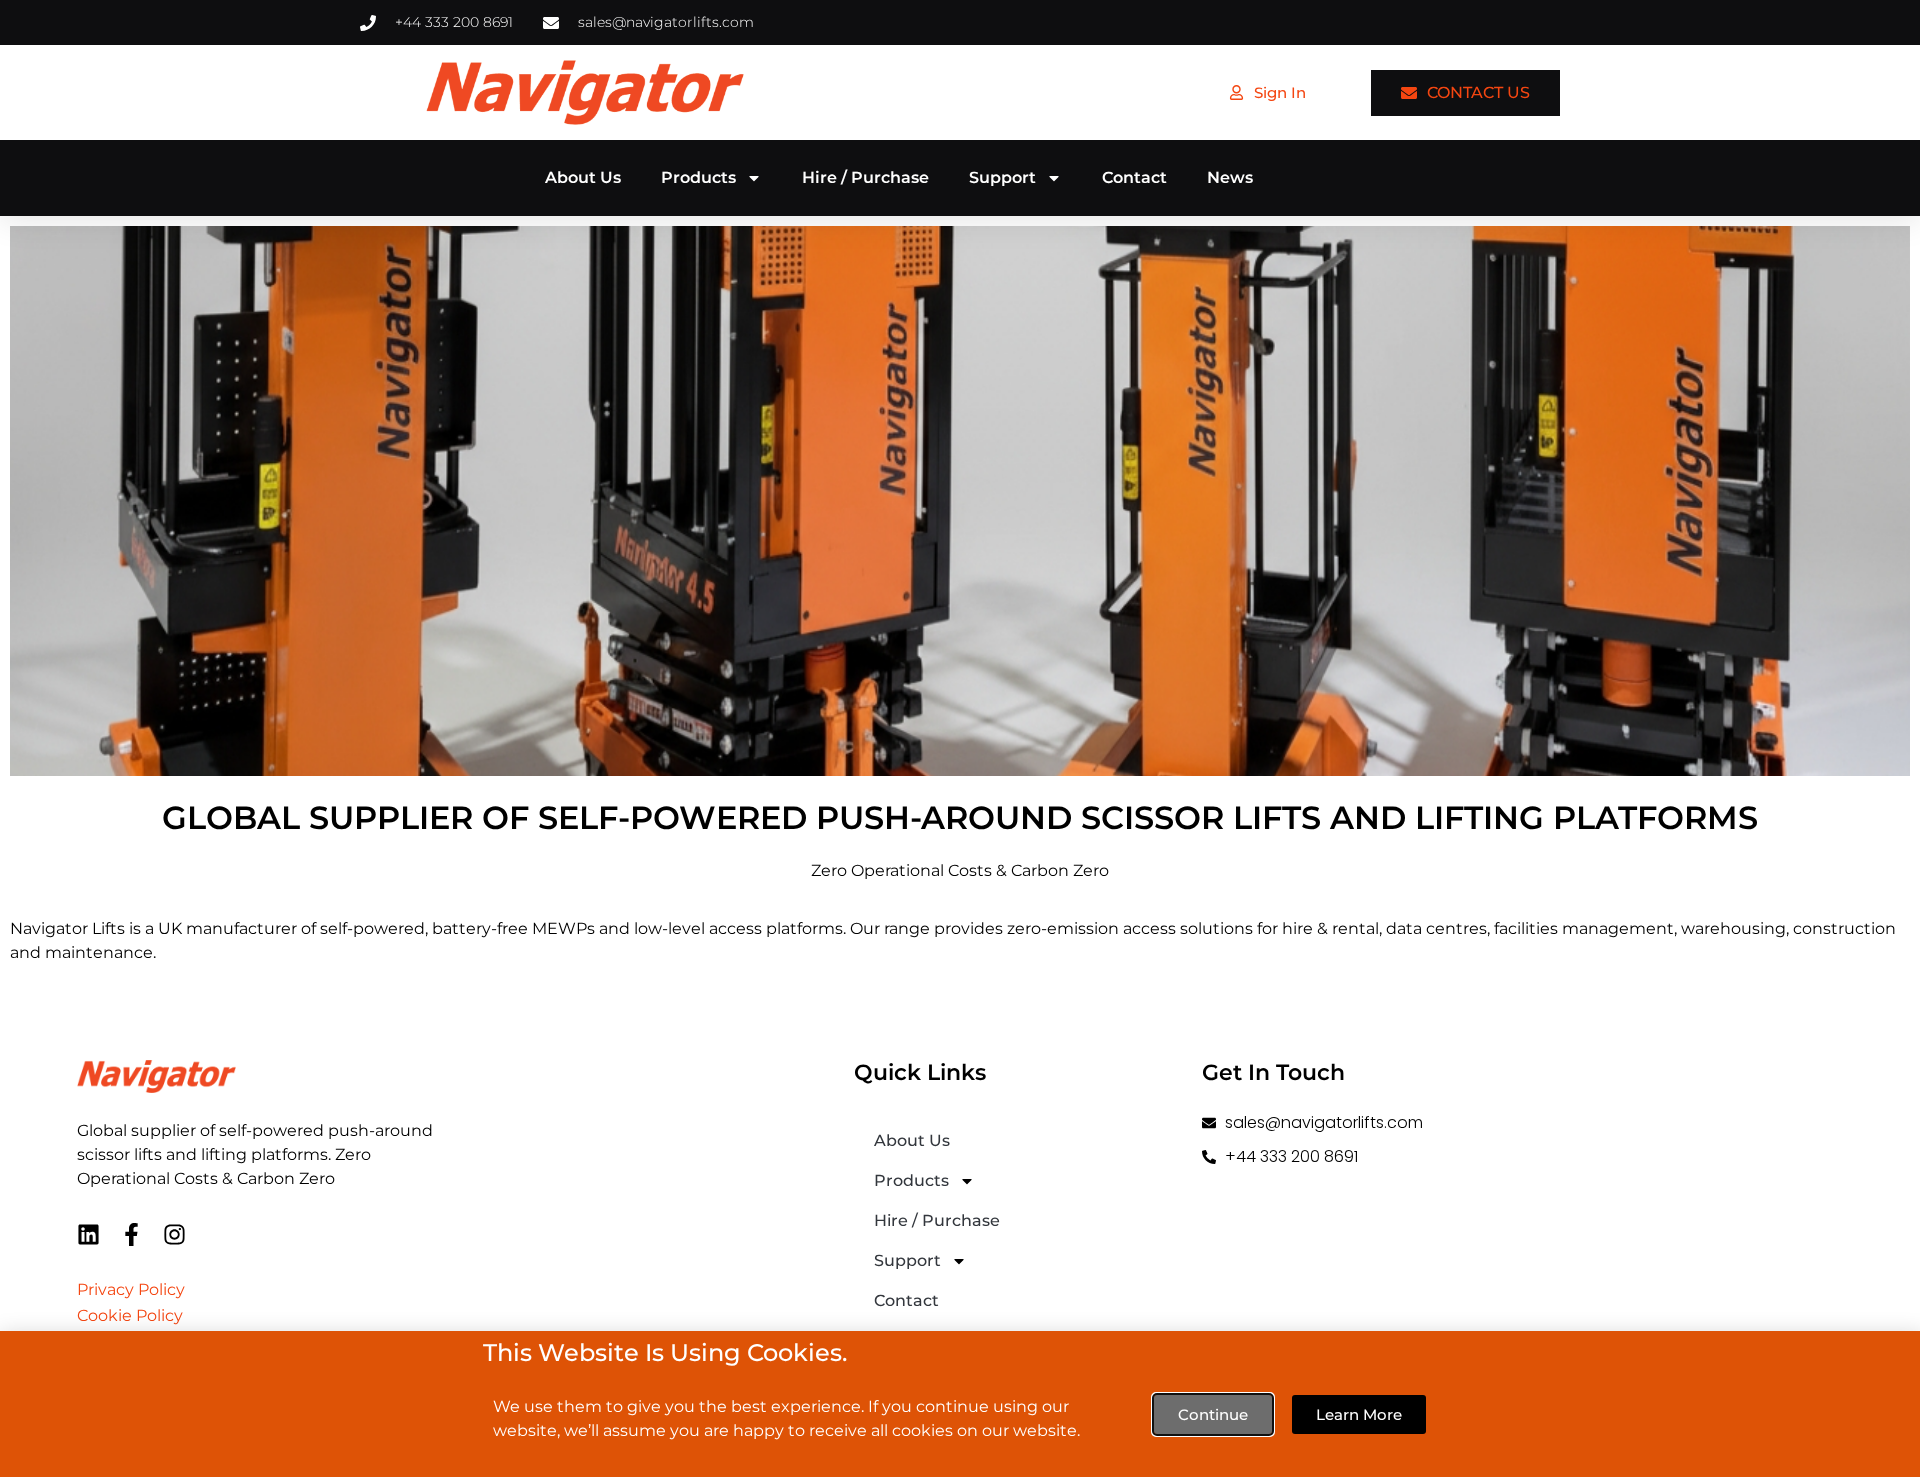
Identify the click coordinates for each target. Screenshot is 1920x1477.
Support (1002, 177)
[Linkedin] (88, 1234)
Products (698, 177)
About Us (583, 177)
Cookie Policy (130, 1315)
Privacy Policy (131, 1289)
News (1230, 177)
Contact (1134, 177)
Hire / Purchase (865, 177)
